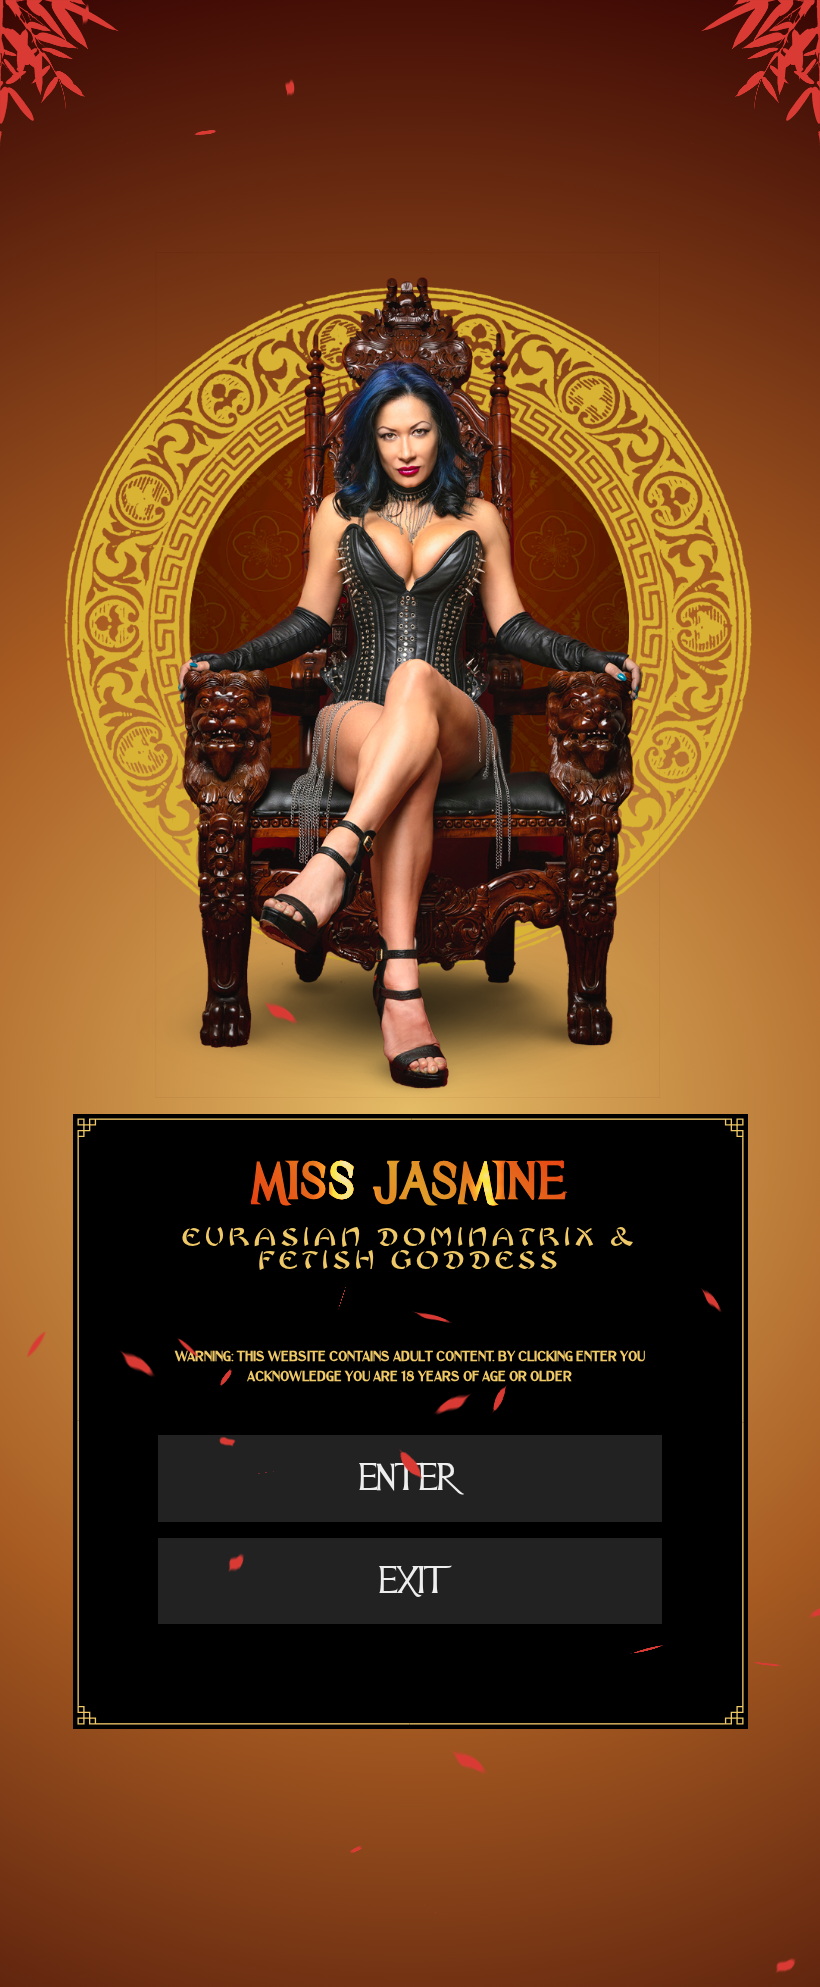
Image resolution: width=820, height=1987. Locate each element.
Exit (410, 1581)
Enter (409, 1478)
